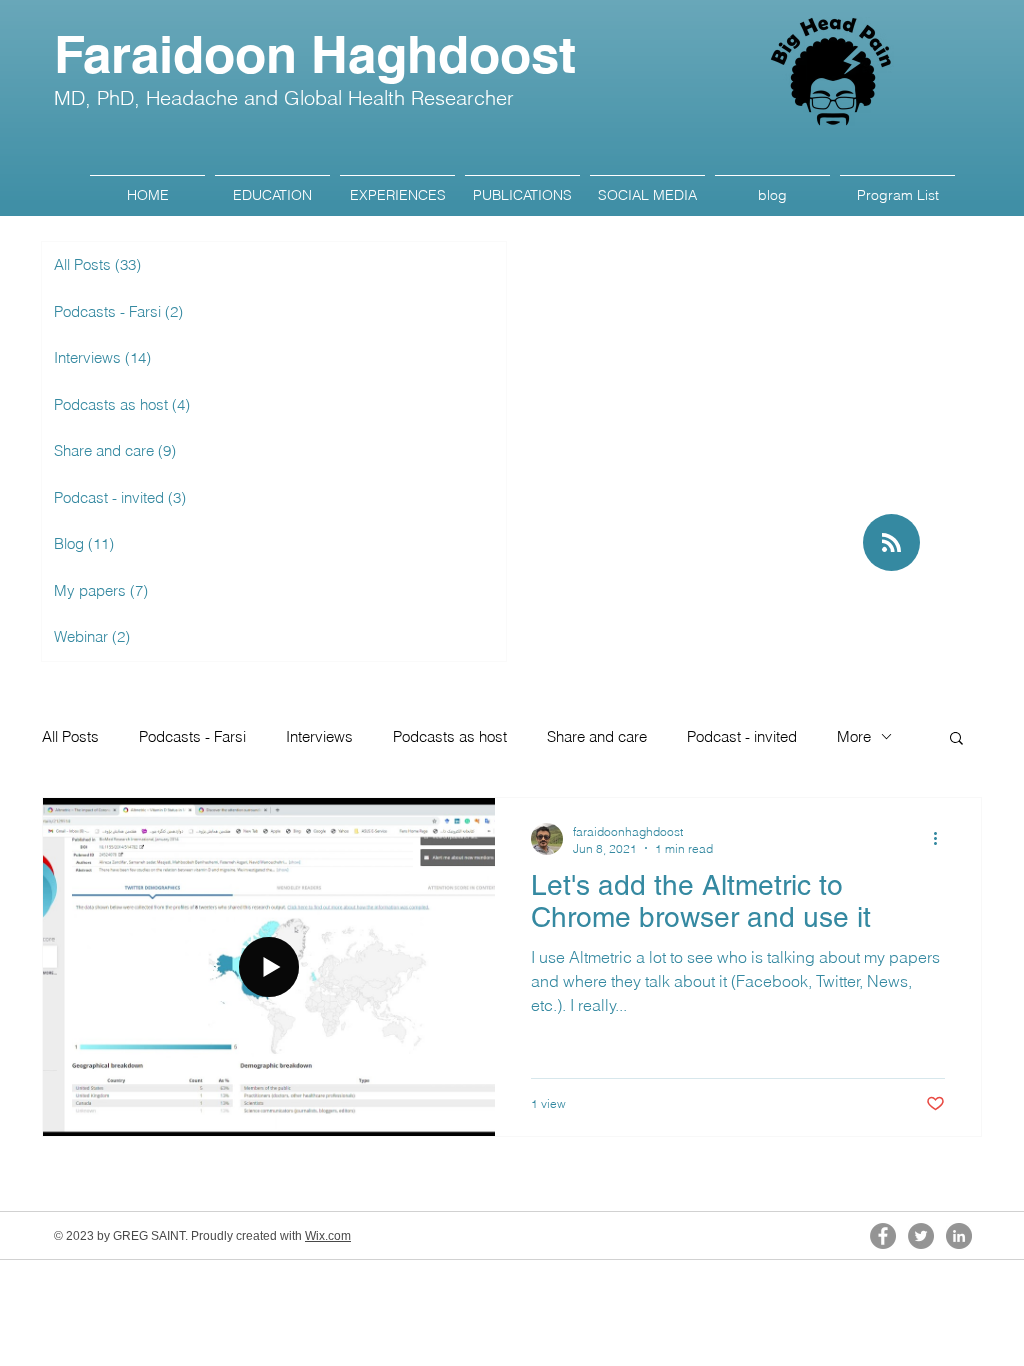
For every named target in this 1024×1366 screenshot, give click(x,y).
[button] (956, 739)
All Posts (70, 736)
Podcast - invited (742, 736)
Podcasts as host (450, 736)
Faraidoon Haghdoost (315, 54)
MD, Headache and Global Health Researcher (284, 97)
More (854, 736)
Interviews (319, 736)
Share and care (597, 736)
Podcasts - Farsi (192, 736)
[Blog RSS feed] (891, 543)
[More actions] (942, 839)
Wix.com (328, 1236)
